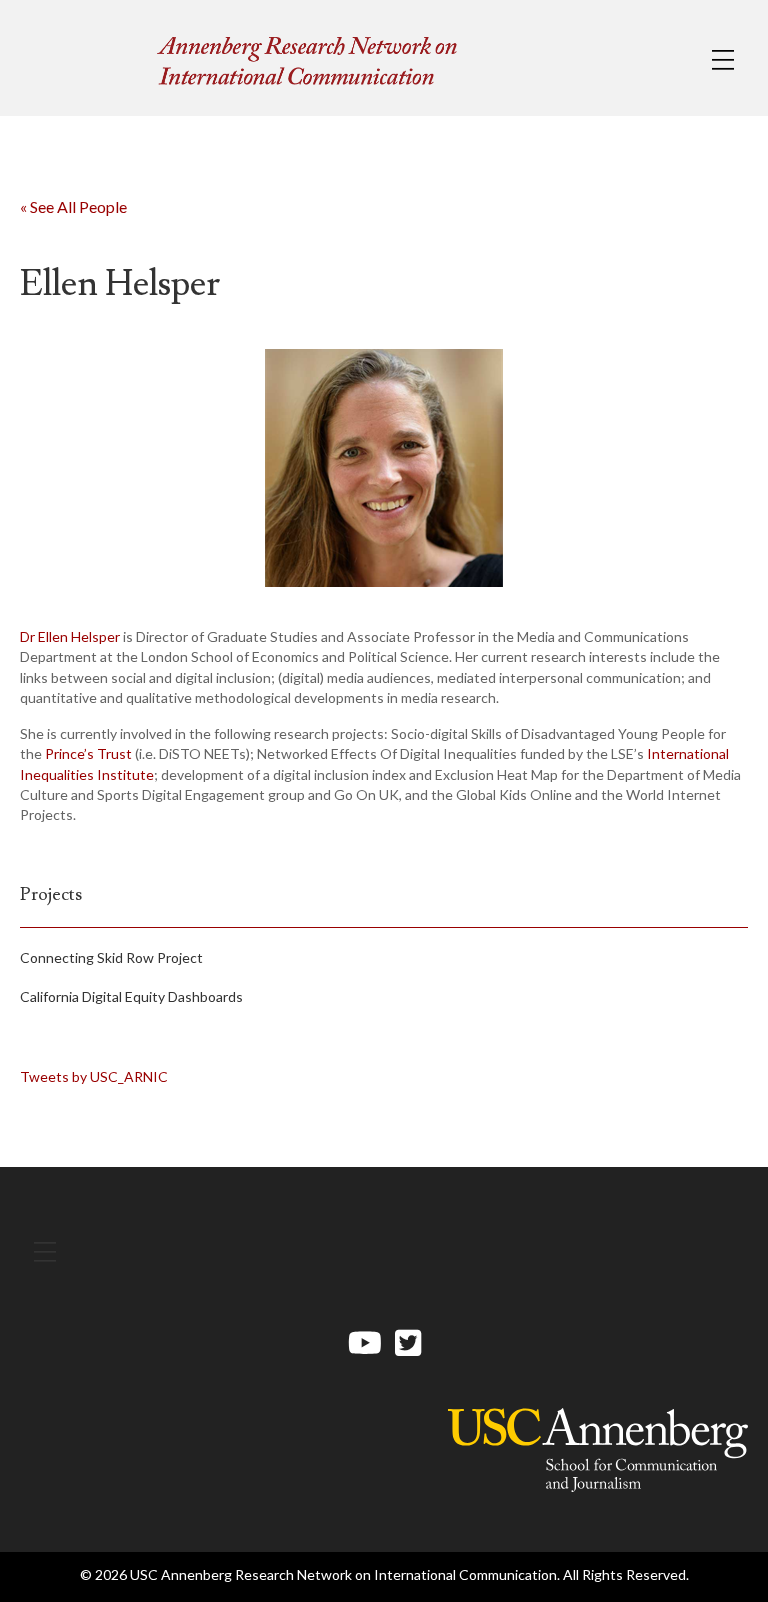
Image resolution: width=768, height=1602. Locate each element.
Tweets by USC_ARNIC (94, 1076)
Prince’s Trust (88, 753)
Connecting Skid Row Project (111, 957)
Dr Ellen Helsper (70, 636)
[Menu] (723, 60)
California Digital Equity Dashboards (131, 996)
